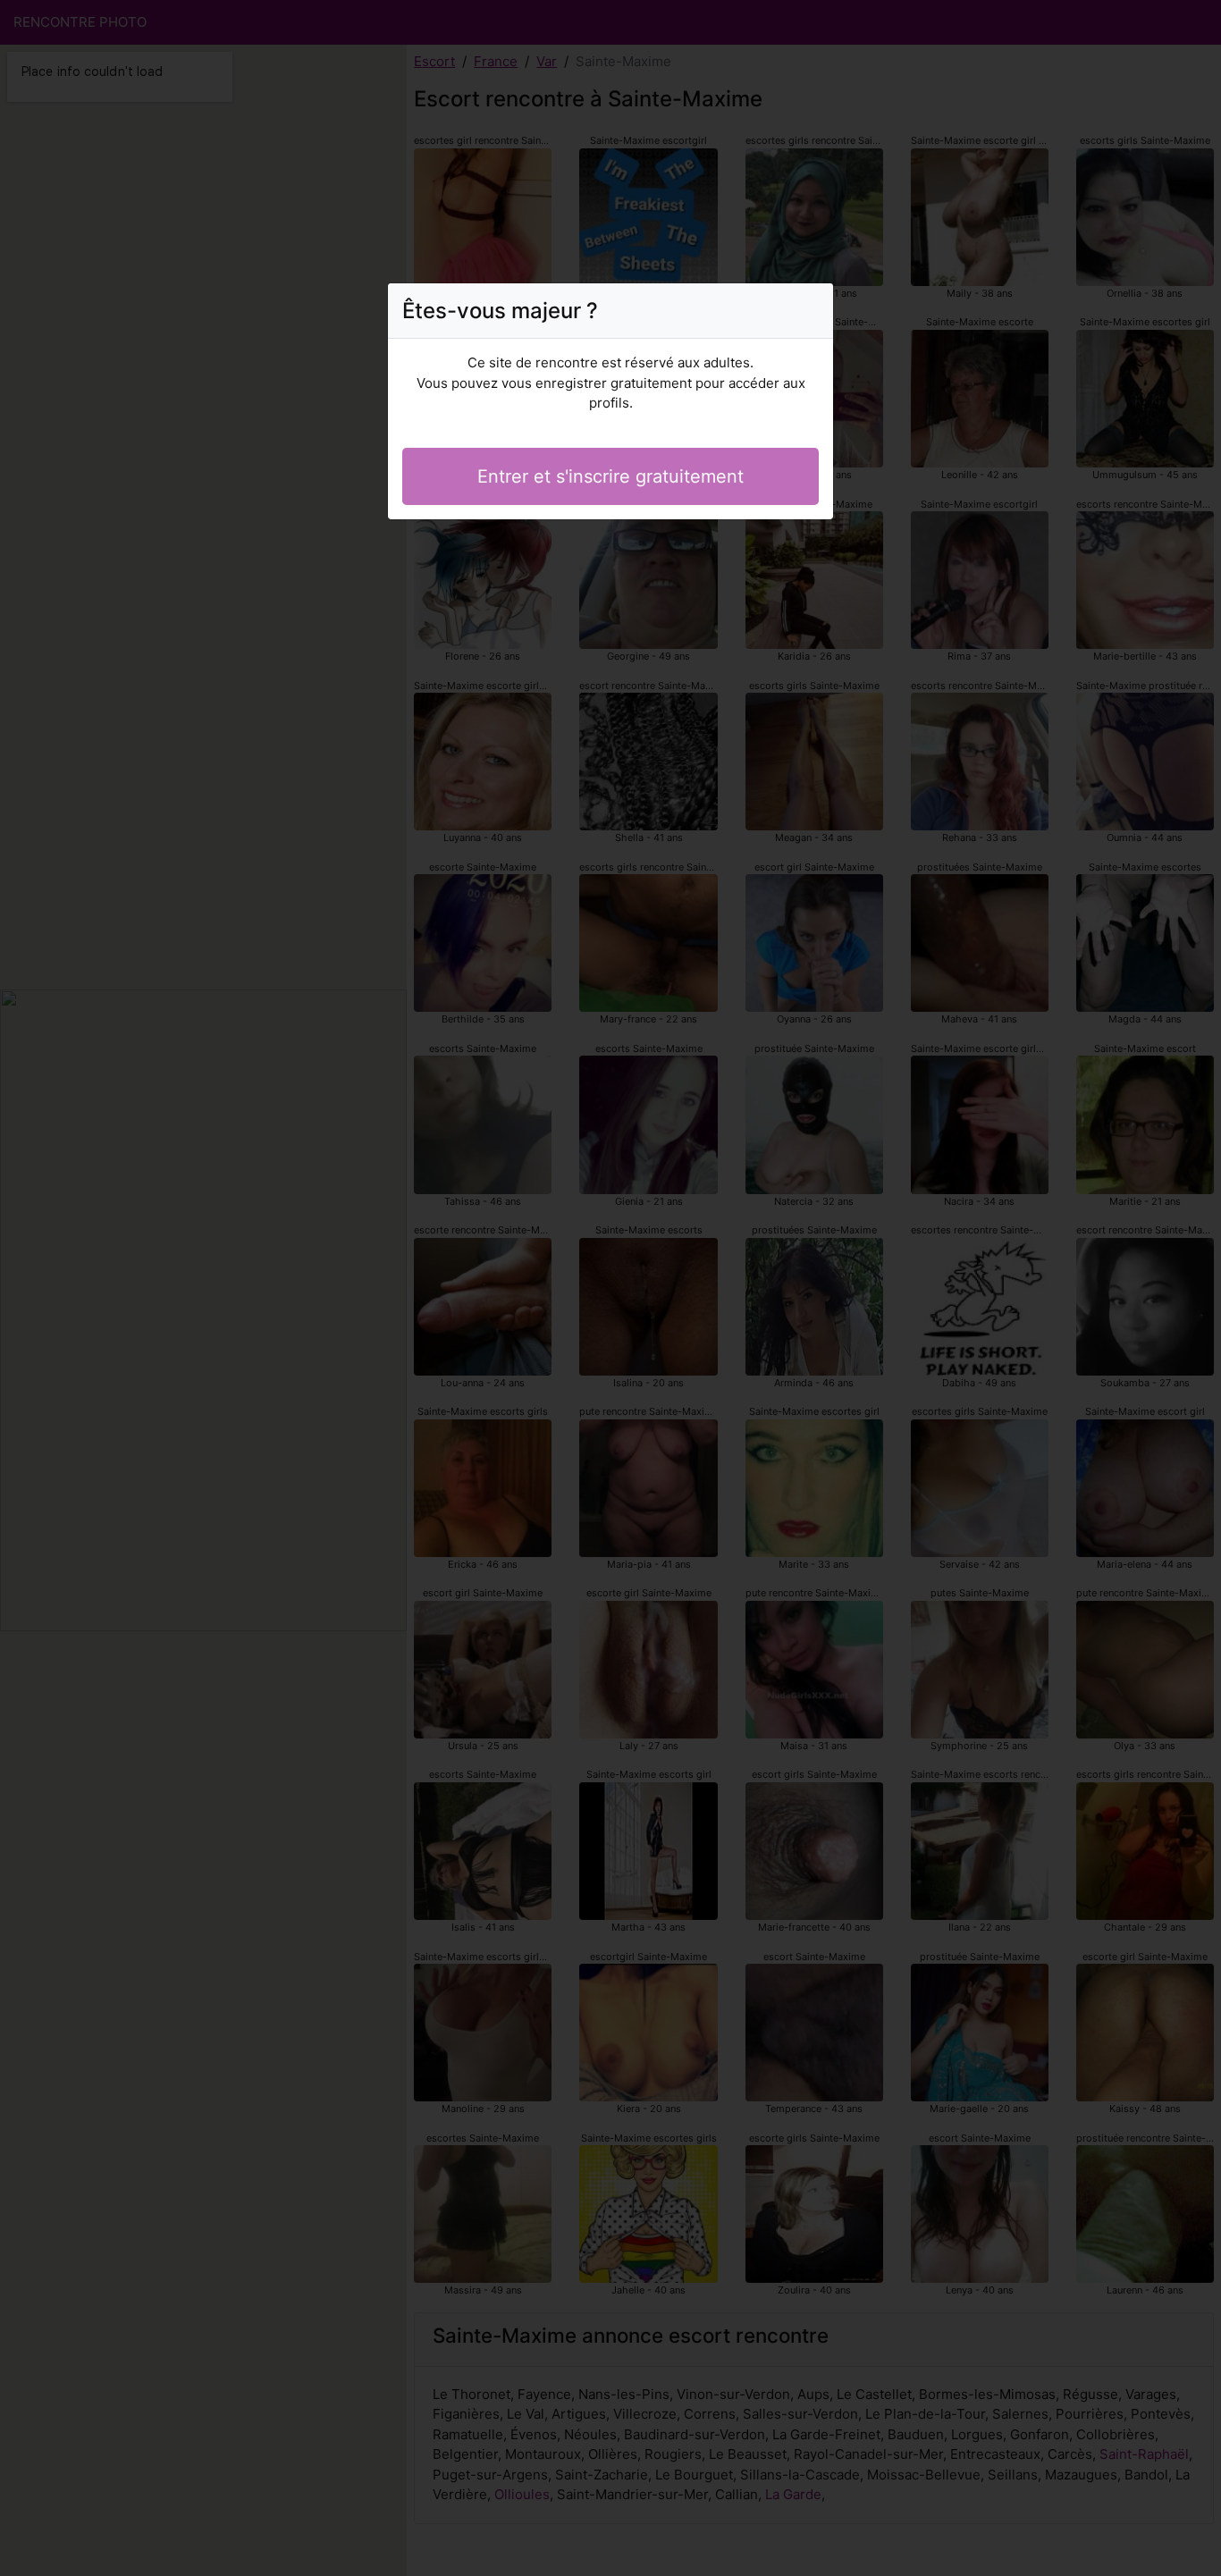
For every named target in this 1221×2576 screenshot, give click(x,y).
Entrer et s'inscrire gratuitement (610, 476)
